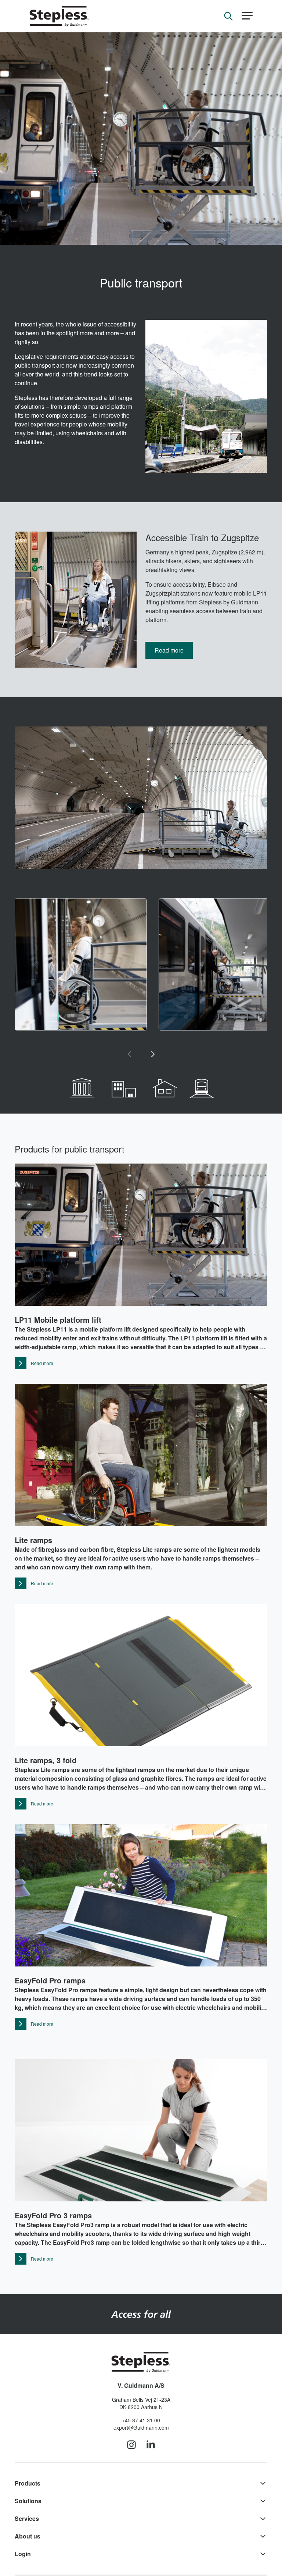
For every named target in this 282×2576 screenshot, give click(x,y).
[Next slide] (153, 1054)
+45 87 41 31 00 (141, 2420)
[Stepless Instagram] (131, 2445)
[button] (247, 16)
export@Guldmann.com (141, 2427)
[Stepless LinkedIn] (151, 2445)
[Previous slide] (129, 1054)
